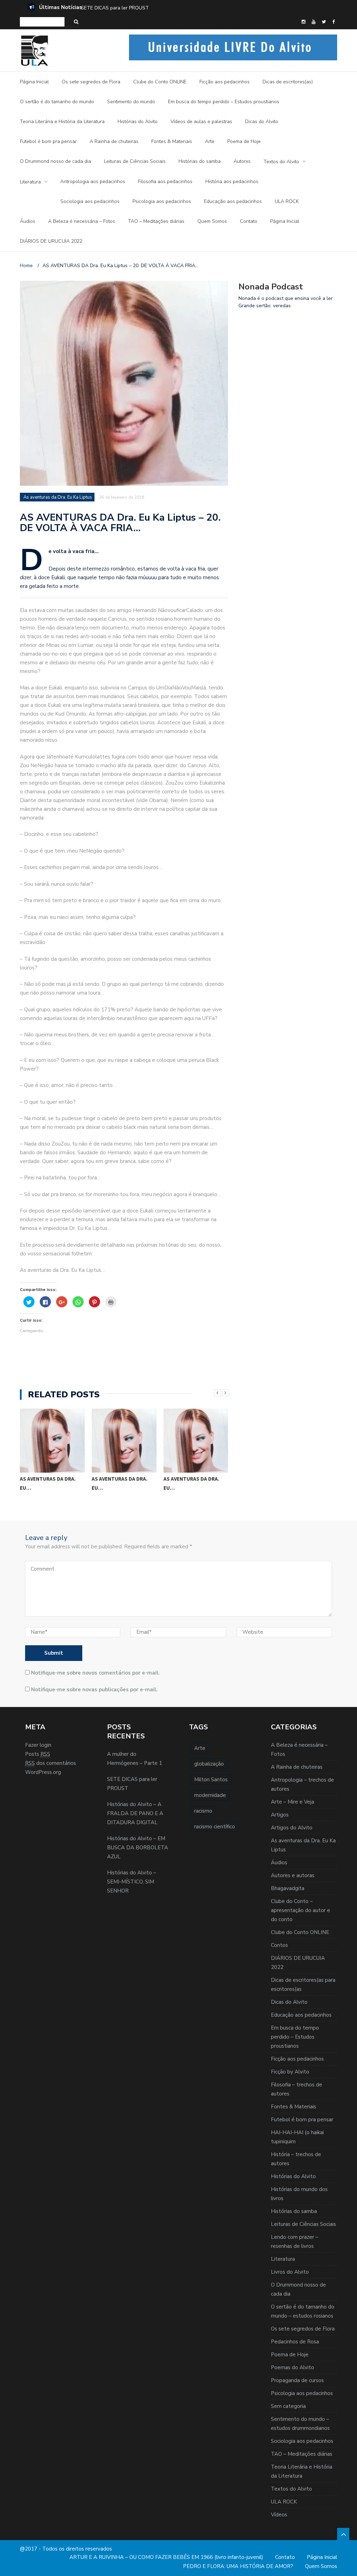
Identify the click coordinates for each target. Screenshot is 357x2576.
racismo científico (215, 1827)
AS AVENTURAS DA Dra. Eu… (48, 1483)
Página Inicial (34, 82)
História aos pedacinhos (232, 182)
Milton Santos (211, 1780)
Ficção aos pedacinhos (225, 82)
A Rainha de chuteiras (114, 141)
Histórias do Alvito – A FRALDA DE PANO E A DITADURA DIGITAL (154, 8)
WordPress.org (43, 1772)
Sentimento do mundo (131, 102)
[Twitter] (324, 22)
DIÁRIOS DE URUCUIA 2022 (51, 241)
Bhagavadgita (288, 1888)
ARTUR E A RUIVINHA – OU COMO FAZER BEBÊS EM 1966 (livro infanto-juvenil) (166, 2557)
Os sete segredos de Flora (91, 82)
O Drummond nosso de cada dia (55, 161)
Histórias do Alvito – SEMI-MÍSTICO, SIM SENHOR (132, 1882)
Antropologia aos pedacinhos (93, 182)
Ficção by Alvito (290, 2072)
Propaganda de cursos (297, 2380)
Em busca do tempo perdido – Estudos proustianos (224, 102)
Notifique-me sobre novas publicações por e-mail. (94, 1690)
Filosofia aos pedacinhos (165, 182)
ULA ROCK (287, 201)
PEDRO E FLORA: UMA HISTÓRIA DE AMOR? (238, 2566)
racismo (203, 1811)
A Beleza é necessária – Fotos (82, 221)
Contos (279, 1945)
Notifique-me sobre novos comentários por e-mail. (95, 1673)
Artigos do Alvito (292, 1828)
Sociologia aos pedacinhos (90, 201)
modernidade (210, 1795)
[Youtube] (314, 22)
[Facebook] (333, 22)
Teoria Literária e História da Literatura (62, 122)
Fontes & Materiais (172, 141)
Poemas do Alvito (293, 2367)
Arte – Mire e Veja (293, 1802)
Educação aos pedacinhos (233, 201)
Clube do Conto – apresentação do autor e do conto (301, 1910)
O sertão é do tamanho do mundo (57, 102)
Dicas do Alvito (262, 122)
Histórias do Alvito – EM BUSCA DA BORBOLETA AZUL (138, 1848)
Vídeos (279, 2515)
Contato (249, 221)
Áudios (28, 221)
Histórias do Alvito (138, 122)
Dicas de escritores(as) (288, 82)
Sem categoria (288, 2406)
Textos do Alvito (281, 162)
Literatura (30, 182)
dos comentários (51, 1763)
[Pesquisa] (76, 22)
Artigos (280, 1815)
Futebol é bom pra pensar (48, 141)
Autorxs (242, 161)
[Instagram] (303, 22)
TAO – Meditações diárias (156, 221)
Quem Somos (212, 221)
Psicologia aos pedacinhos (162, 201)
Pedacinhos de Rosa (295, 2342)
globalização (209, 1764)
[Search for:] (42, 22)
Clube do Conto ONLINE (160, 82)
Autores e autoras (293, 1875)
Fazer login (38, 1745)
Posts (38, 1754)
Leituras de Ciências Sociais (135, 161)
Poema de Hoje (244, 141)
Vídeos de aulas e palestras (201, 122)
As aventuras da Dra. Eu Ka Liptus (58, 497)
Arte (210, 141)
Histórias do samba (200, 161)
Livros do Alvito (290, 2272)
